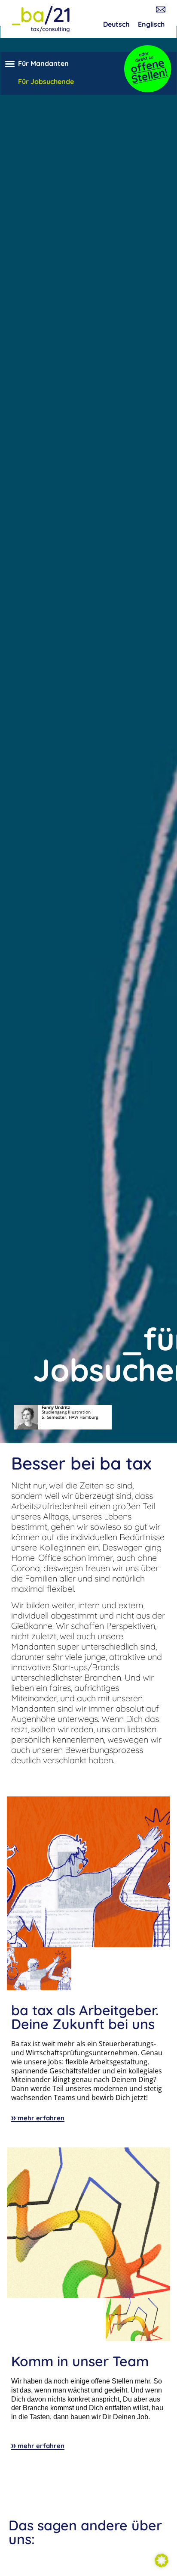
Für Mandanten (43, 63)
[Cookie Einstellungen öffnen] (162, 2565)
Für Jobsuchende (46, 81)
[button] (10, 64)
